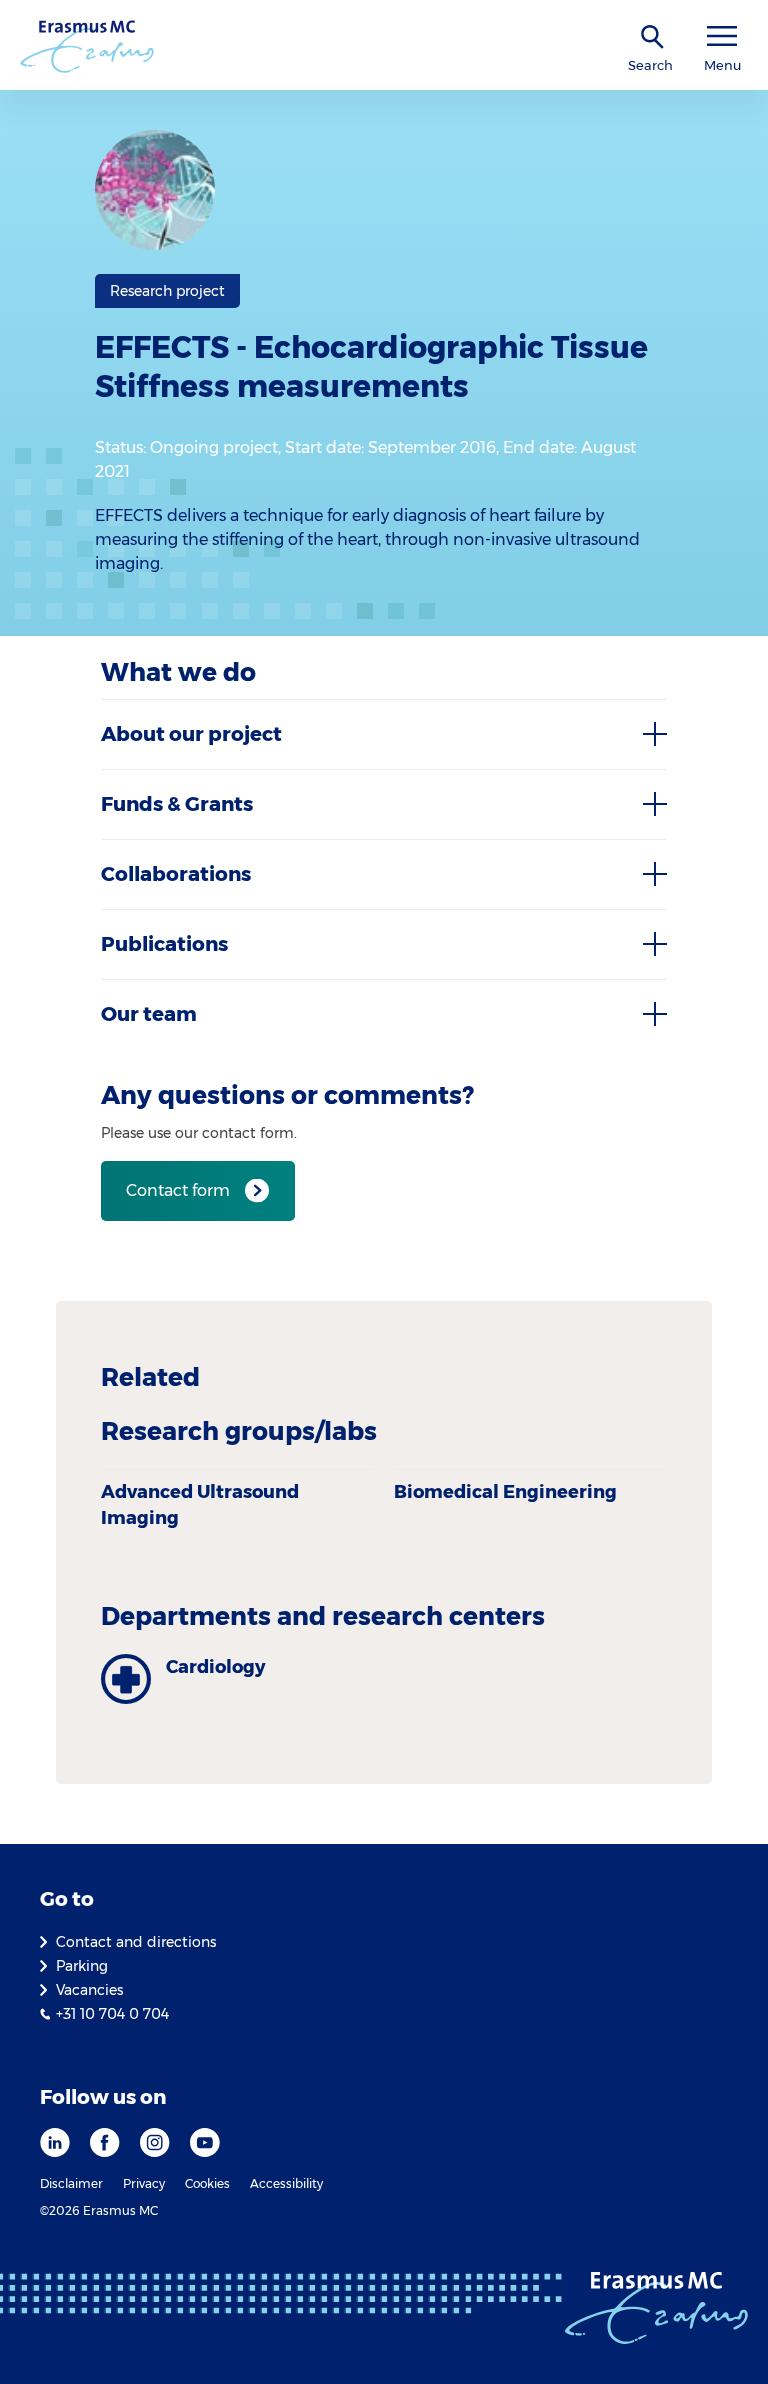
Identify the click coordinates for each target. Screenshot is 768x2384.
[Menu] (722, 36)
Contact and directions (136, 1942)
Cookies (207, 2183)
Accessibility (286, 2183)
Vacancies (89, 1990)
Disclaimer (71, 2183)
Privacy (144, 2183)
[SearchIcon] (653, 37)
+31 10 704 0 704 (112, 2014)
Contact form (178, 1190)
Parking (82, 1966)
